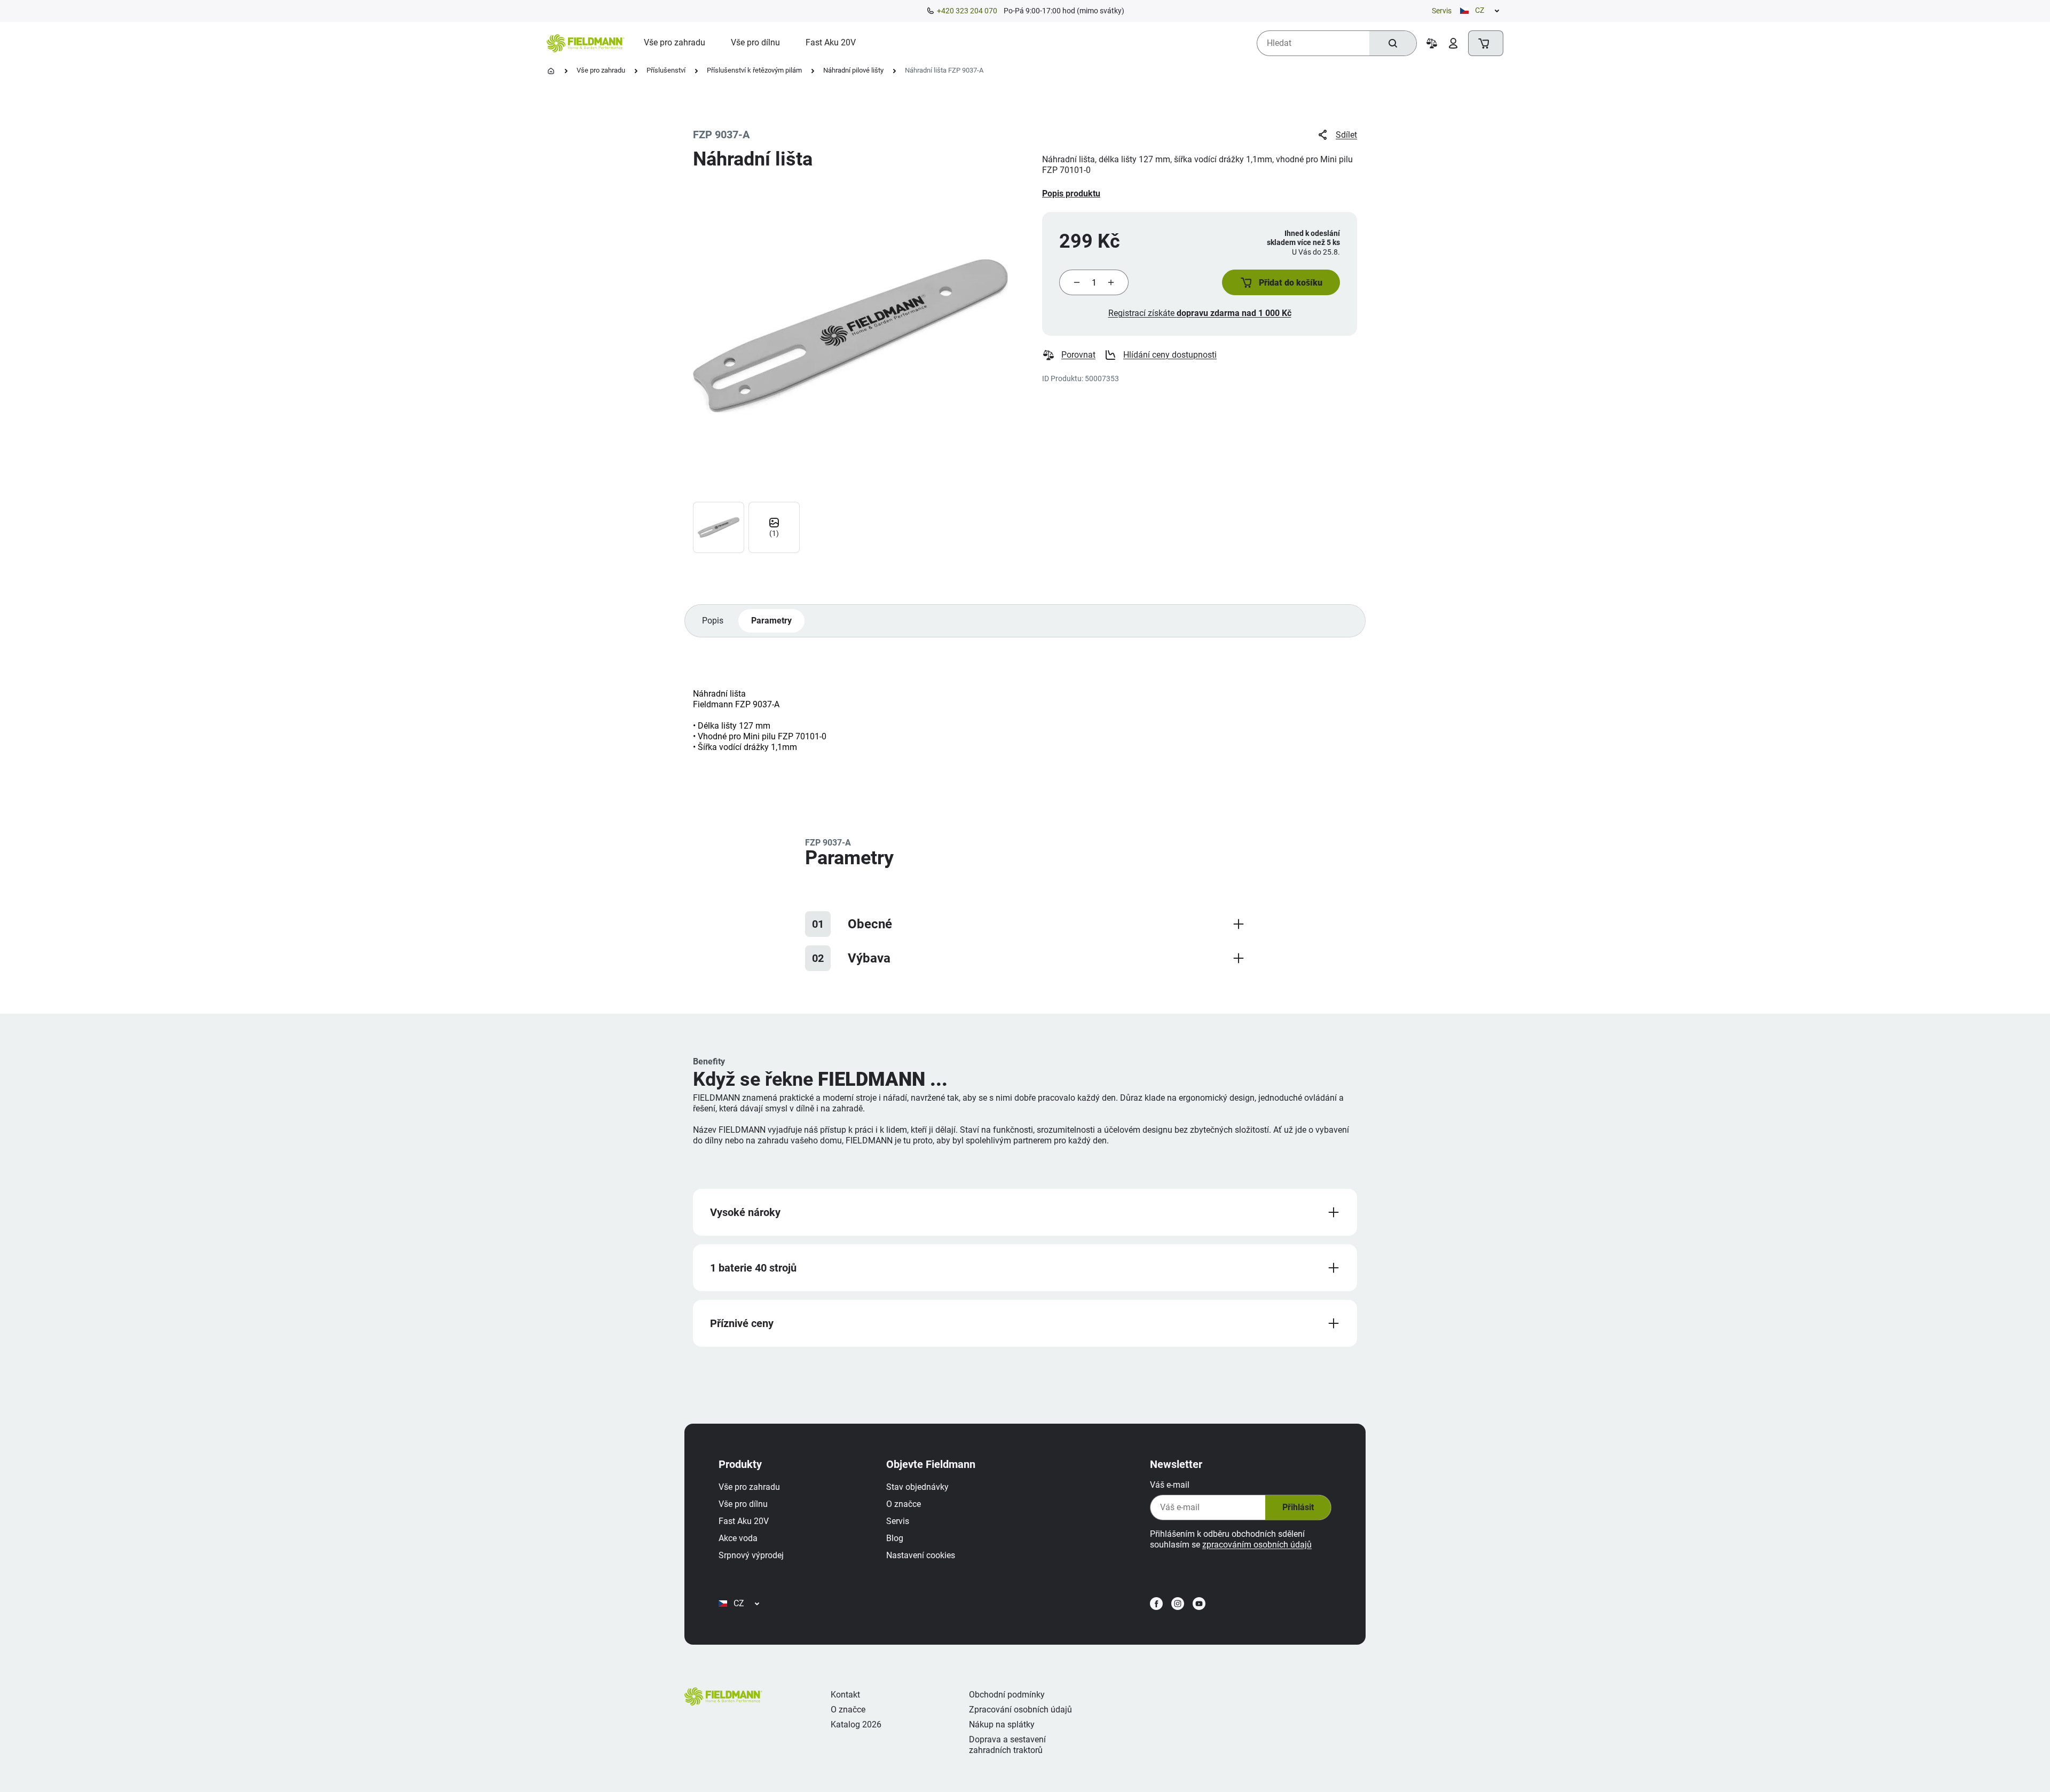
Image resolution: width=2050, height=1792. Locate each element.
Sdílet (1346, 135)
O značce (904, 1504)
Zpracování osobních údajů (1020, 1710)
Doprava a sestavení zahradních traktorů (1007, 1745)
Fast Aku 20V (744, 1521)
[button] (1281, 282)
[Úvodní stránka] (551, 71)
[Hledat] (1393, 43)
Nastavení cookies (921, 1555)
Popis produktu (1071, 194)
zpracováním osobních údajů (1257, 1545)
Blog (895, 1538)
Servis (1442, 11)
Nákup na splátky (1002, 1724)
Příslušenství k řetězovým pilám (754, 70)
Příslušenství (666, 70)
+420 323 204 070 (967, 11)
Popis (713, 621)
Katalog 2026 (856, 1724)
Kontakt (845, 1695)
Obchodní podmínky (1007, 1695)
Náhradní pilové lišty (853, 70)
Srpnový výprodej (751, 1555)
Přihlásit (1298, 1507)
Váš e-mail (1170, 1485)
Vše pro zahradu (601, 70)
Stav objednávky (917, 1487)
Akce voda (738, 1538)
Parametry (771, 621)
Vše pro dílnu (743, 1504)
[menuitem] (675, 43)
